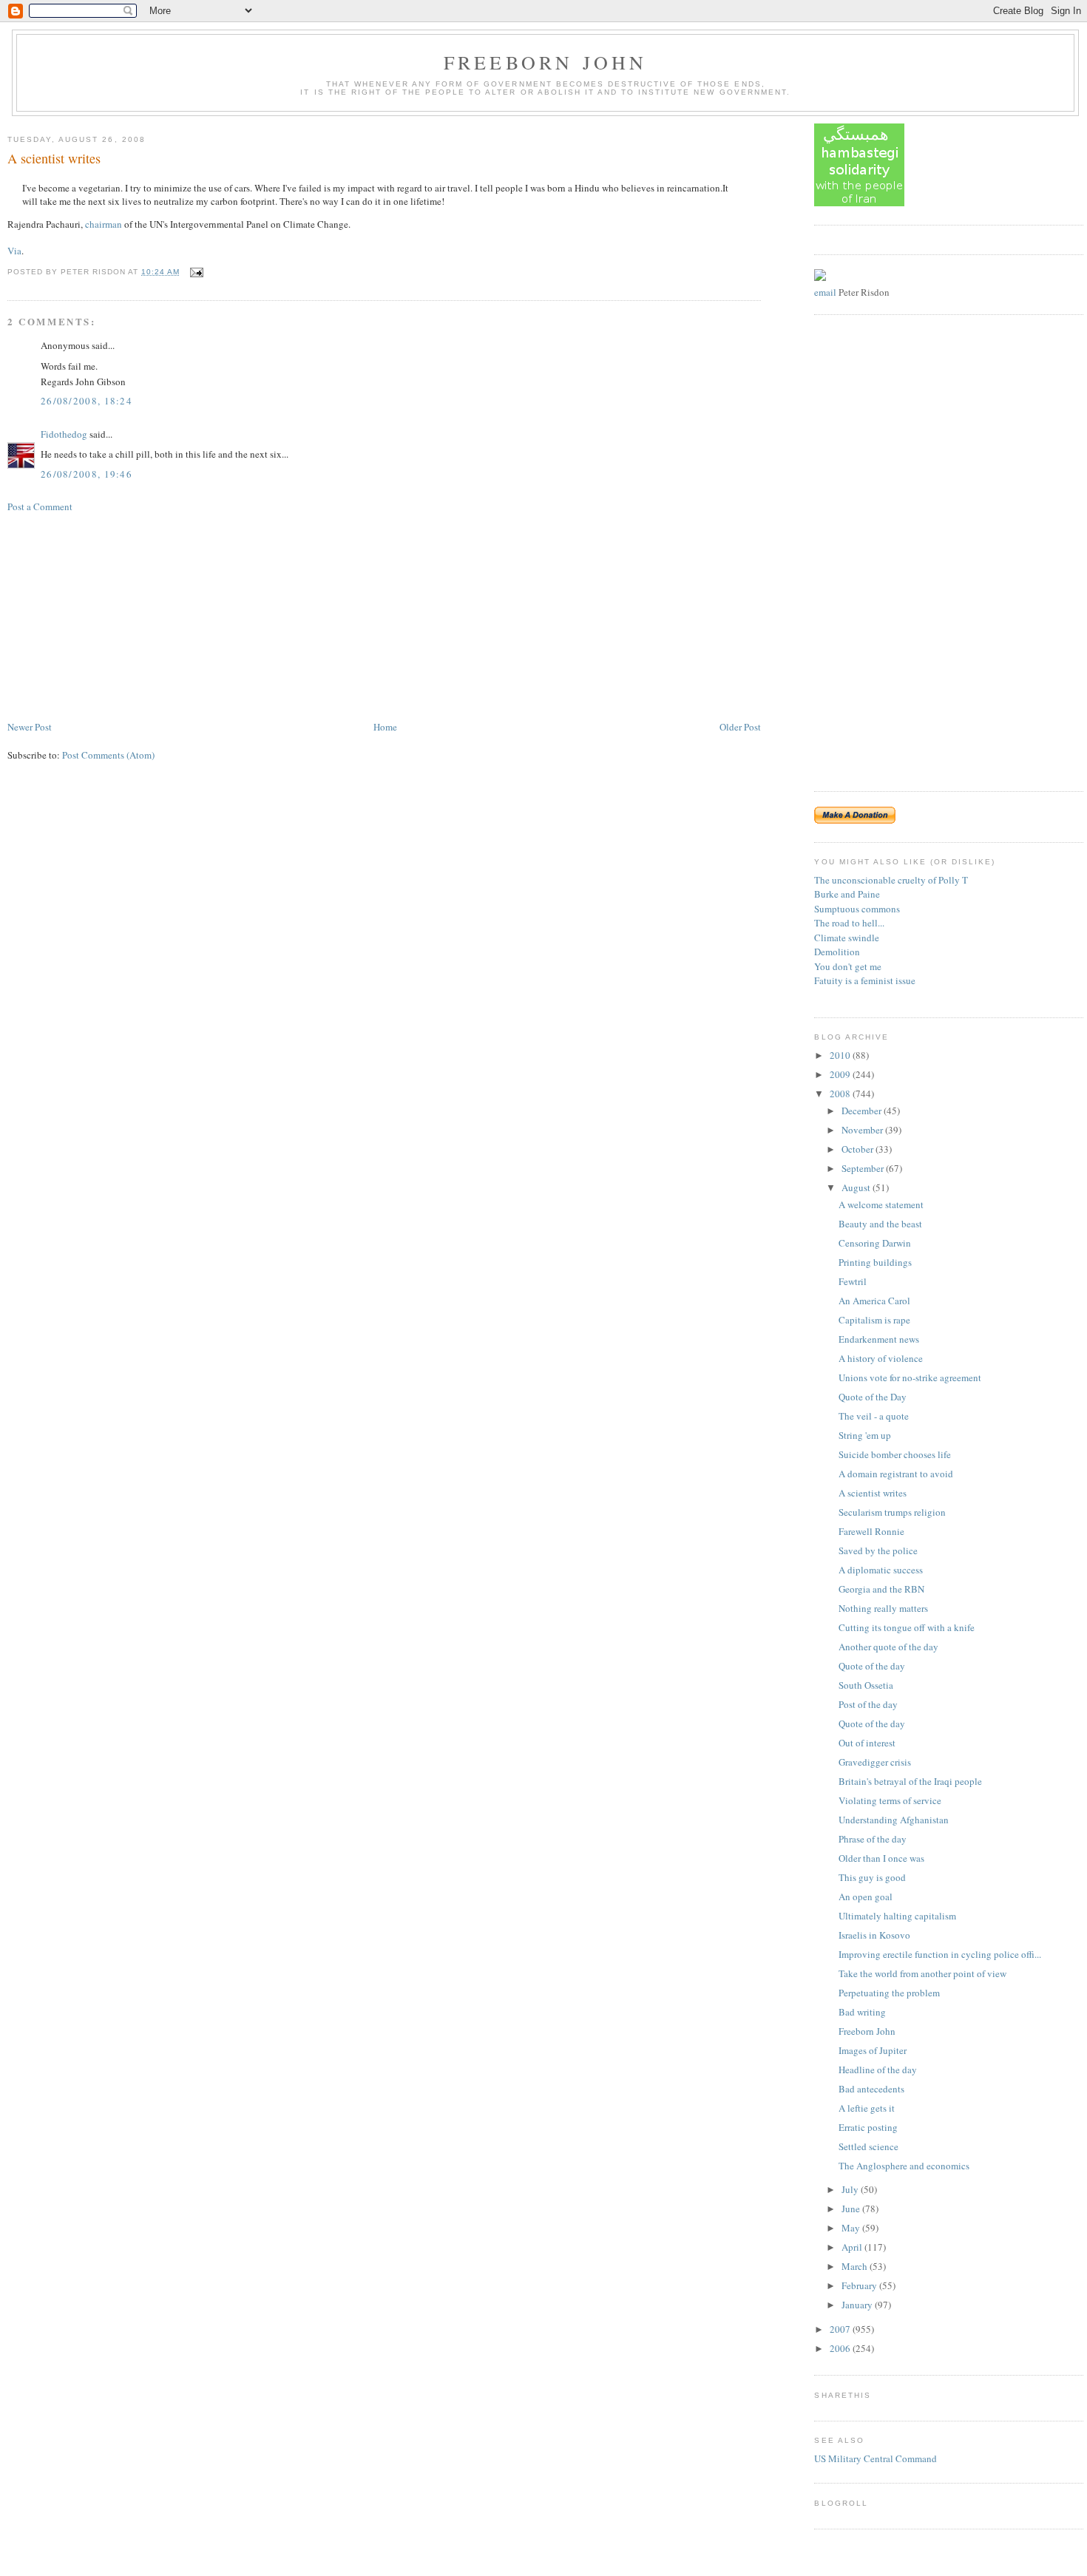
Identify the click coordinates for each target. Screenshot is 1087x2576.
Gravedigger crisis (875, 1762)
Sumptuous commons (857, 909)
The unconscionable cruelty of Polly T (891, 880)
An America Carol (874, 1301)
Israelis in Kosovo (874, 1935)
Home (385, 727)
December (863, 1111)
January (858, 2305)
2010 (841, 1055)
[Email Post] (195, 272)
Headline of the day (878, 2070)
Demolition (837, 952)
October (859, 1149)
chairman (104, 224)
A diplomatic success (881, 1570)
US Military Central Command (876, 2458)
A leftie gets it (867, 2108)
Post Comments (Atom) (108, 755)
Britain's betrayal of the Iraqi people (910, 1781)
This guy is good (872, 1877)
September (864, 1168)
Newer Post (30, 727)
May (852, 2228)
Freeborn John (546, 62)
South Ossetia (866, 1685)
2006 (841, 2348)
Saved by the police (878, 1550)
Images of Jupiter (873, 2050)
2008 (841, 1094)
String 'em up (865, 1435)
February (860, 2285)
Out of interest (867, 1743)
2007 (841, 2329)
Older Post (740, 727)
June (852, 2209)
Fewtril (853, 1281)
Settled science (868, 2146)
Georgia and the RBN (881, 1589)
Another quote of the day (888, 1647)
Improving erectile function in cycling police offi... (940, 1954)
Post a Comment (40, 506)
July (851, 2189)
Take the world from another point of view (922, 1973)
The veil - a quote (874, 1416)
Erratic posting (868, 2127)
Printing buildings (875, 1262)
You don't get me (848, 966)
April (853, 2247)
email (825, 292)
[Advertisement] (118, 615)
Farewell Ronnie (871, 1531)
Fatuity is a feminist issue (865, 980)
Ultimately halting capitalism (897, 1916)
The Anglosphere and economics (904, 2166)
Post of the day (868, 1704)
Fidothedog (64, 434)
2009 (841, 1074)
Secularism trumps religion (892, 1512)
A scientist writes (54, 158)
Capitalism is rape (874, 1320)
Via (14, 251)
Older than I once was (881, 1858)
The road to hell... (849, 923)
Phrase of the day (873, 1839)
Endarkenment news (879, 1339)
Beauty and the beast (880, 1224)
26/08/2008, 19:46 (87, 474)
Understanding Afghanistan (894, 1820)
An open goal (866, 1897)
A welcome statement (881, 1204)
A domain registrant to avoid (896, 1474)
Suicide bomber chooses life (895, 1454)
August (857, 1187)
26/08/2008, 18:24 (87, 401)
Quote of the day (872, 1666)
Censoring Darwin (875, 1243)
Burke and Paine (847, 894)
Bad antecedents (871, 2089)
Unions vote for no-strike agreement (910, 1377)
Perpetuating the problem (889, 1993)
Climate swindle (847, 938)
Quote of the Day (873, 1397)
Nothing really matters (883, 1608)
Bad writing (862, 2012)
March (856, 2266)
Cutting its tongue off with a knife (907, 1627)
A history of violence (881, 1358)
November (863, 1130)
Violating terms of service (890, 1800)
